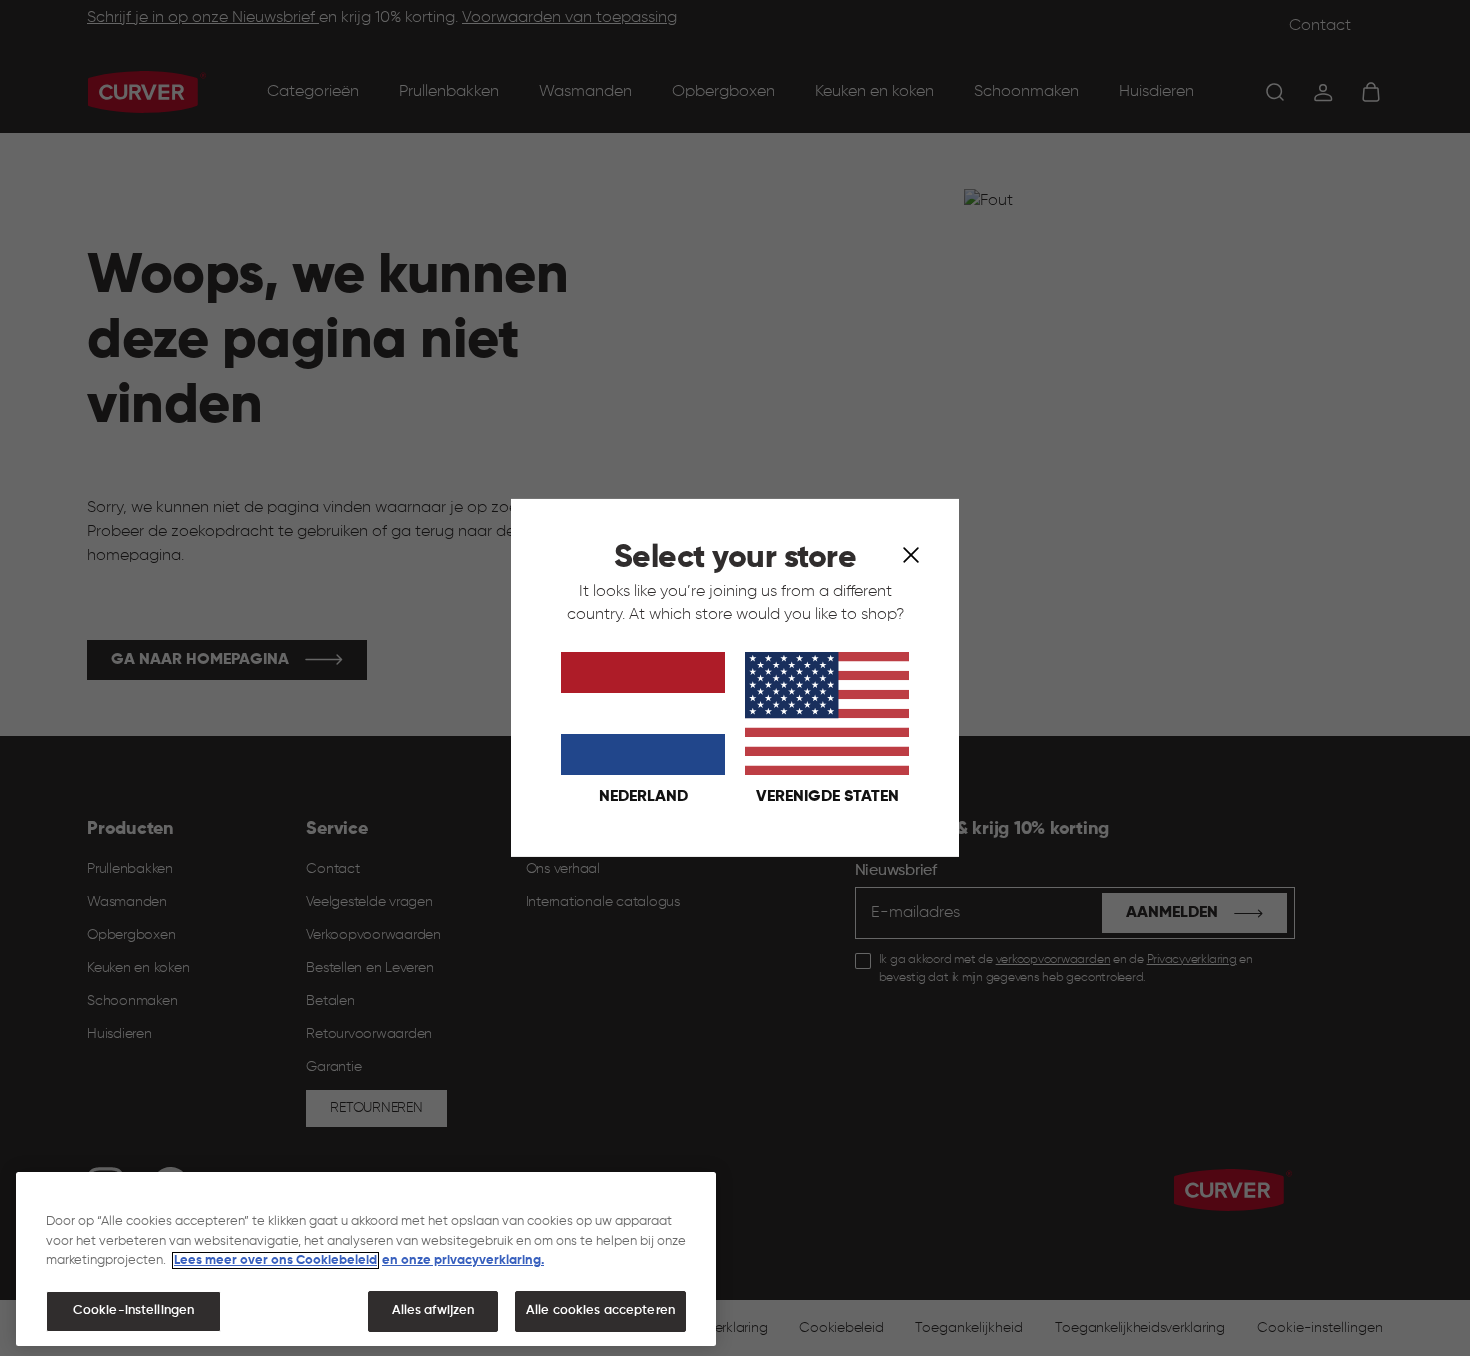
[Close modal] (911, 554)
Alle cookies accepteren (600, 1310)
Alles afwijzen (433, 1310)
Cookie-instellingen (133, 1310)
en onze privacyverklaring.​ (463, 1260)
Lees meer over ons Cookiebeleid (275, 1260)
